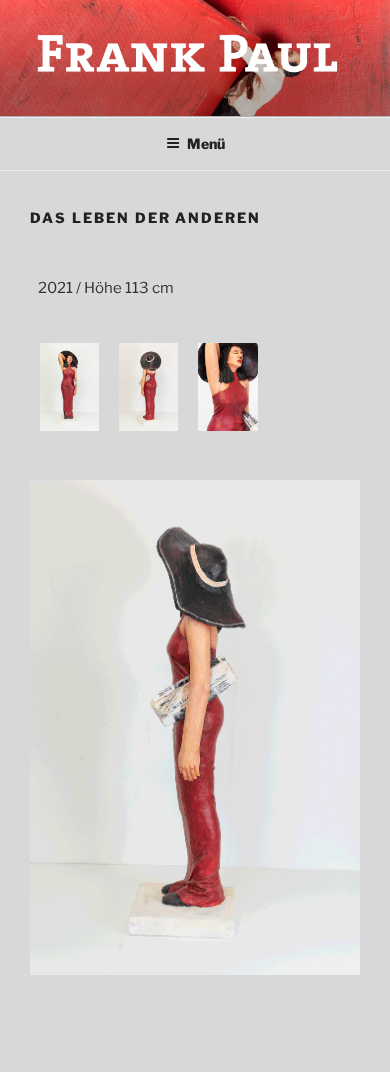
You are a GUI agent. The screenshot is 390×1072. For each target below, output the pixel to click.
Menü (206, 143)
